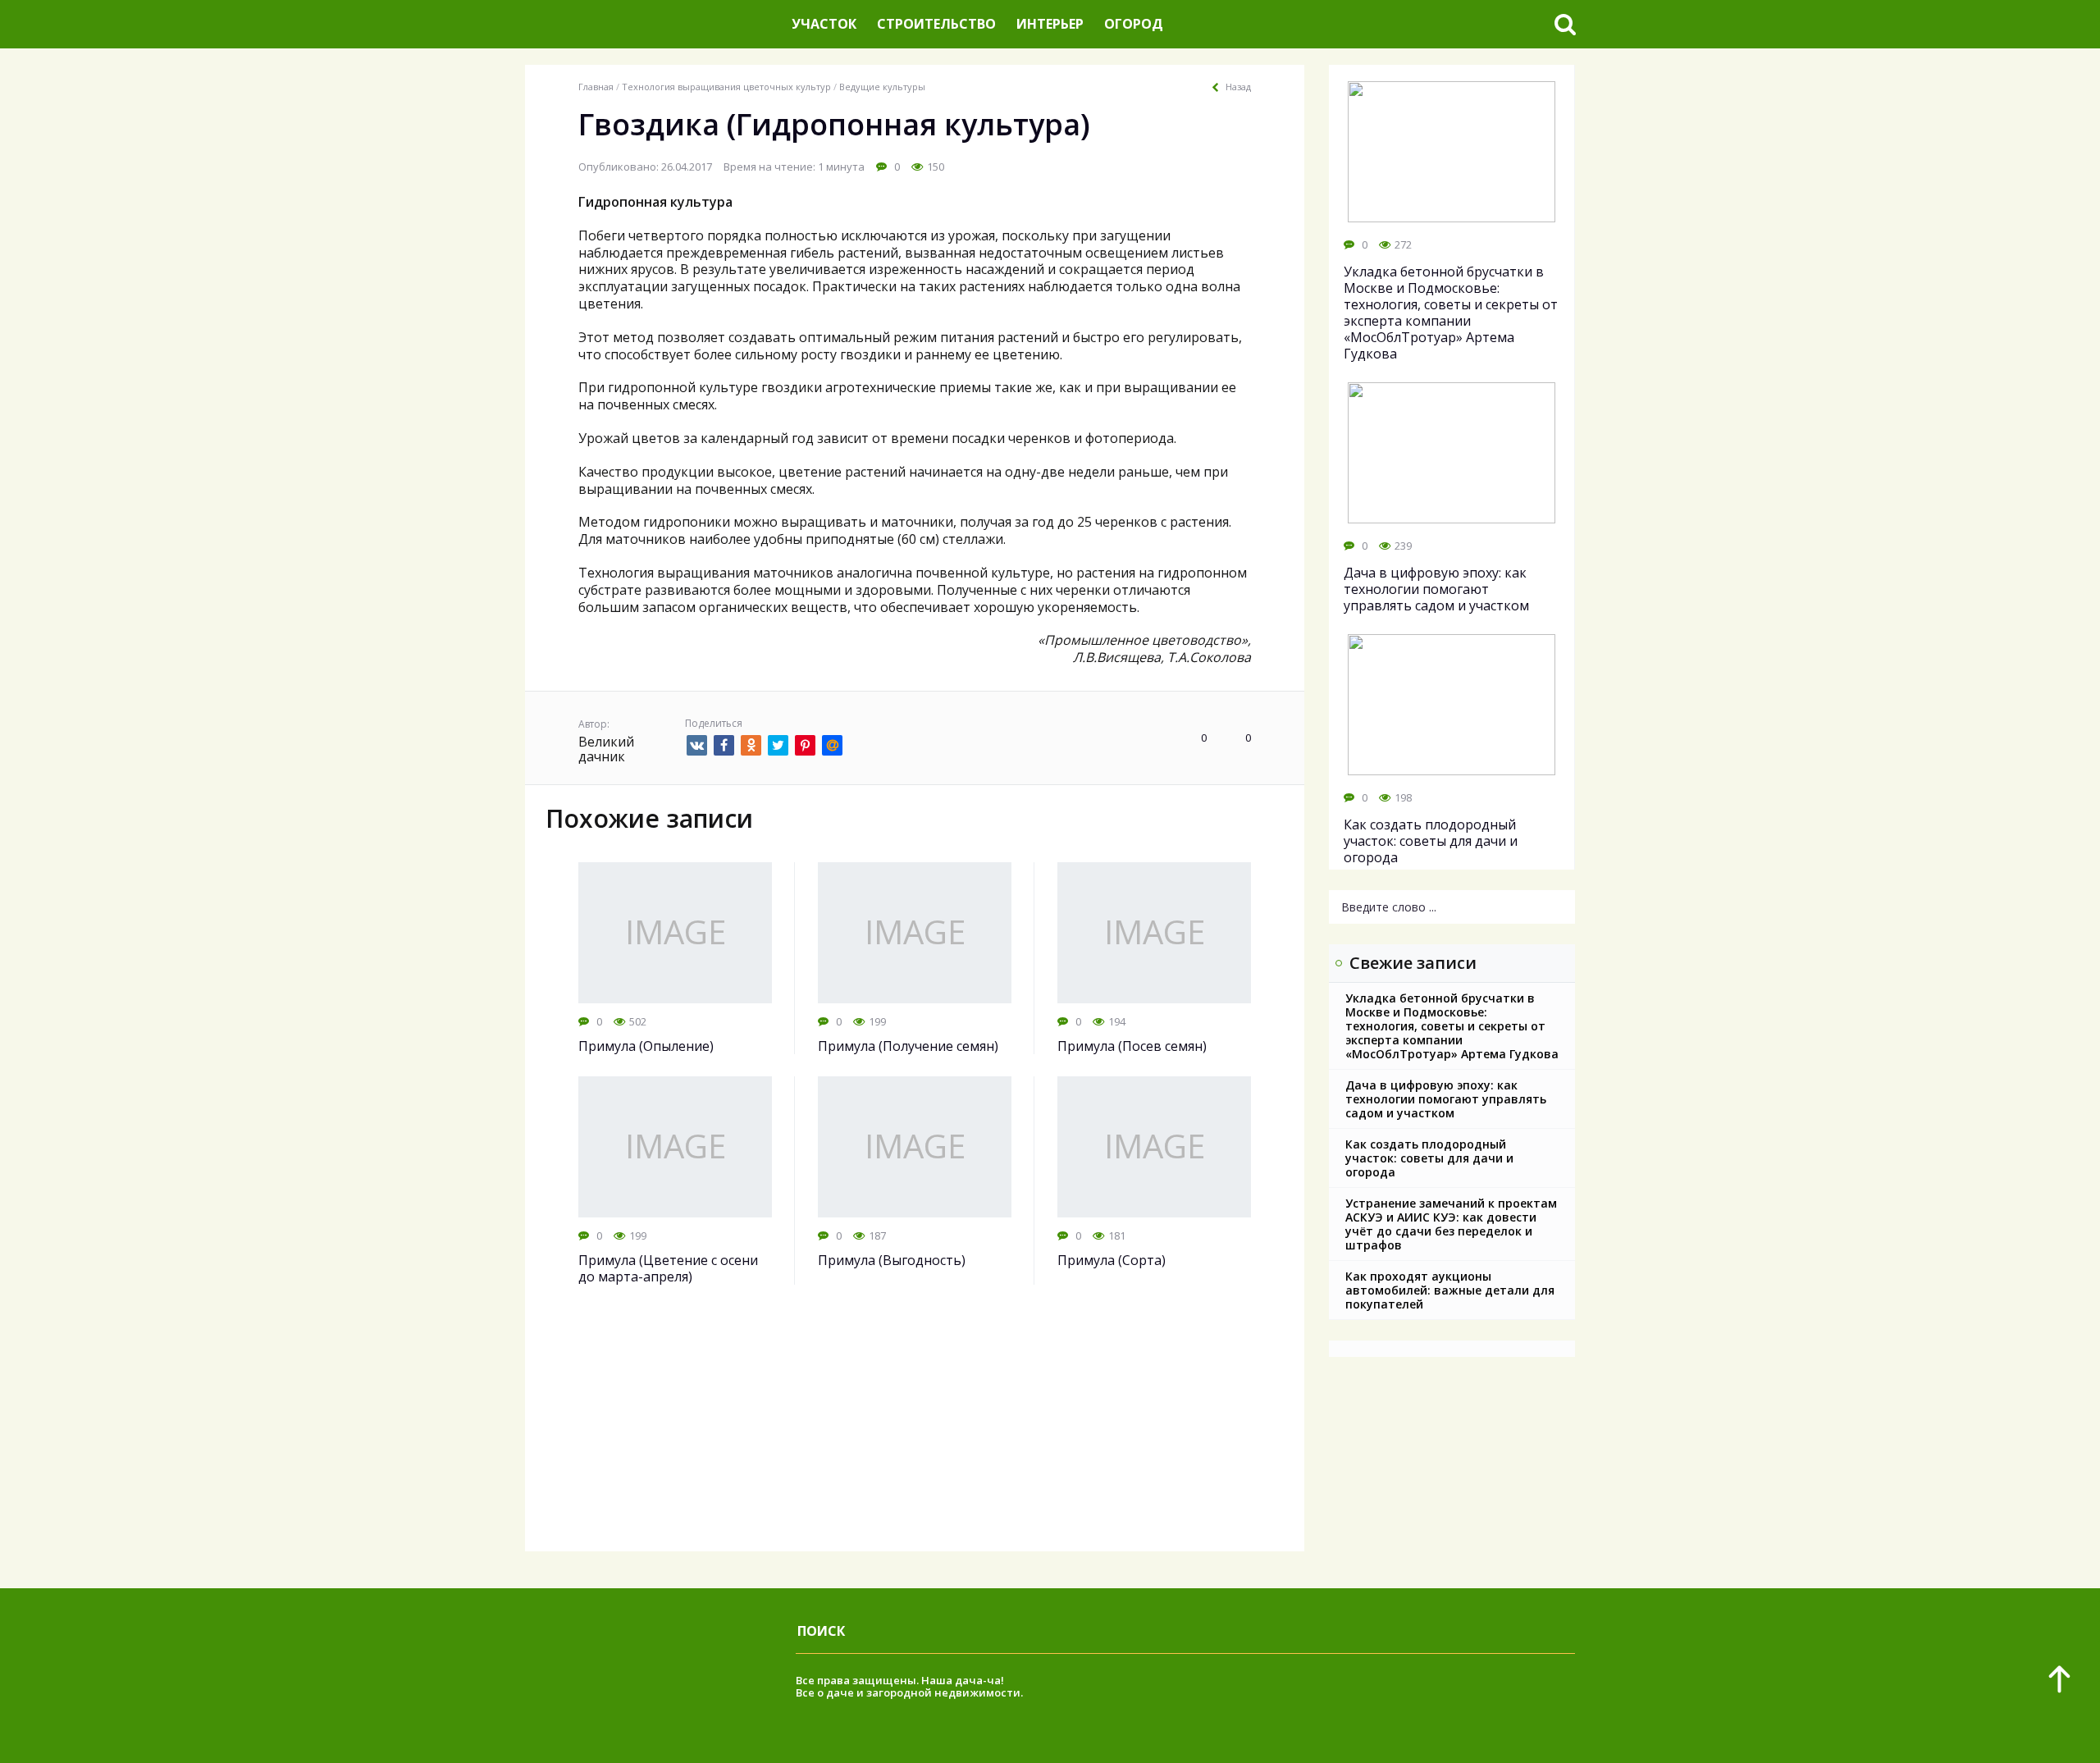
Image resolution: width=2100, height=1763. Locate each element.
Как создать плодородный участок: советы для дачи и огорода (1429, 1158)
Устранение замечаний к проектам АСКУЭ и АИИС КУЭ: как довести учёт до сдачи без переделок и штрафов (1451, 1224)
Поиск (821, 1631)
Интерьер (1050, 24)
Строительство (936, 24)
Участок (824, 24)
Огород (1134, 24)
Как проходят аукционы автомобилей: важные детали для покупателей (1450, 1290)
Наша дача (952, 1680)
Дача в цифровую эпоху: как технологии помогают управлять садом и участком (1446, 1099)
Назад (1238, 87)
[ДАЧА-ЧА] (652, 24)
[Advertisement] (915, 1436)
